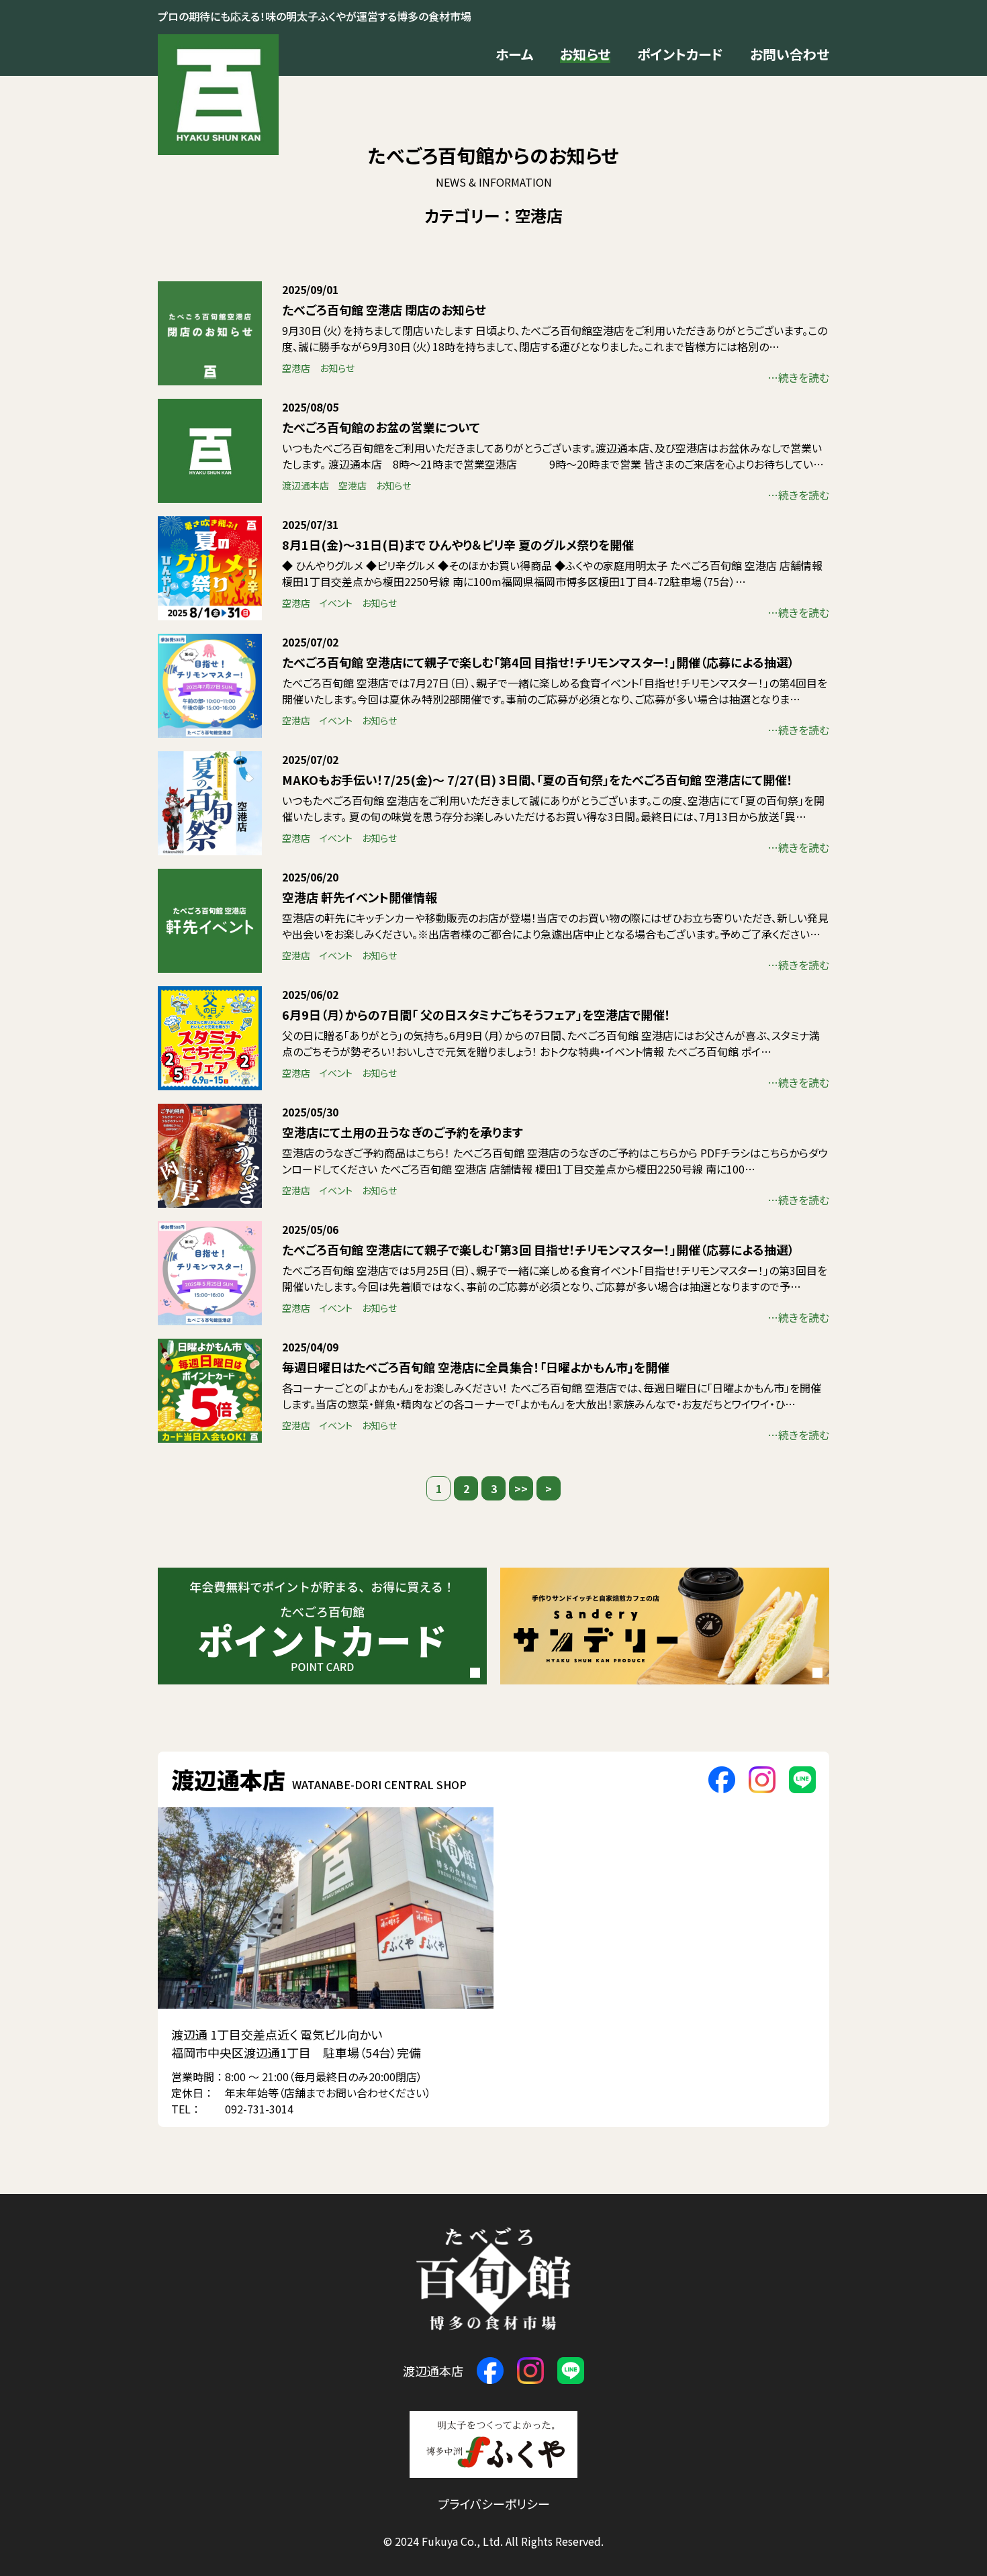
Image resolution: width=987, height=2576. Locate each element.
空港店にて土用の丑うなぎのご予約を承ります (403, 1132)
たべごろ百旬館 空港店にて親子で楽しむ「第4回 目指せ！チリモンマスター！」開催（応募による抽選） (538, 662)
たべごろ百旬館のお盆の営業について (381, 427)
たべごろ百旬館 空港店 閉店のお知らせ (384, 309)
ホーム (514, 54)
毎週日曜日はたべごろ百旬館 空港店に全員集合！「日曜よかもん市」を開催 (476, 1367)
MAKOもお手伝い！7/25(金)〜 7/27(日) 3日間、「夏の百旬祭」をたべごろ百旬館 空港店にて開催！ (537, 779)
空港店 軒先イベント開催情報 (360, 897)
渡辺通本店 (305, 485)
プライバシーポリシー (494, 2503)
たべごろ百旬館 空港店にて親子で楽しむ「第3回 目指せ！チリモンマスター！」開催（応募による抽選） (538, 1249)
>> (521, 1488)
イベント (336, 603)
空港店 (296, 368)
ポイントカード (680, 54)
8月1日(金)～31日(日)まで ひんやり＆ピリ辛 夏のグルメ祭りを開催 (458, 544)
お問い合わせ (790, 54)
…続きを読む (798, 377)
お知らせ (585, 54)
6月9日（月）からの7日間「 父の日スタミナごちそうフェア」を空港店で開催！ (476, 1014)
